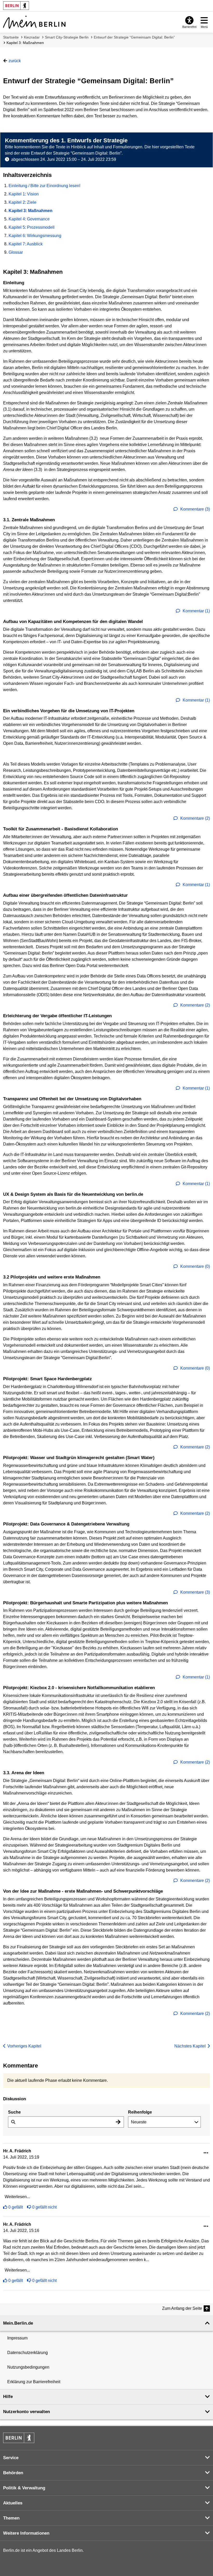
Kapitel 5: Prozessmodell (32, 227)
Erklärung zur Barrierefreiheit (34, 2382)
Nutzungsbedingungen (28, 2367)
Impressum (17, 2338)
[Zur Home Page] (34, 22)
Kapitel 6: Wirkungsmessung (35, 236)
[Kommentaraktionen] (206, 2153)
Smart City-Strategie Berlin (67, 37)
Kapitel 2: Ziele (22, 202)
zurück (15, 61)
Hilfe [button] (8, 2397)
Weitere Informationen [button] (26, 2533)
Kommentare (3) (195, 509)
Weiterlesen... (17, 2197)
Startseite (11, 37)
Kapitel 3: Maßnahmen (25, 43)
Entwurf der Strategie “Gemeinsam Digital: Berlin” (134, 37)
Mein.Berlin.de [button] (18, 2323)
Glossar (16, 252)
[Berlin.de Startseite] (19, 2438)
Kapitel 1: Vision (24, 194)
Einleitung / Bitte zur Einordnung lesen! (44, 186)
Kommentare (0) (195, 1266)
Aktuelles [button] (13, 2503)
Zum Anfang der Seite (182, 2308)
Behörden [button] (13, 2473)
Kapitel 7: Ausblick (26, 244)
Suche (14, 2112)
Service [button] (11, 2458)
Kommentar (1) (196, 611)
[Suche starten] (118, 2122)
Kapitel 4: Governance (29, 219)
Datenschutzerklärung (28, 2353)
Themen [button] (11, 2518)
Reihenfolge (140, 2112)
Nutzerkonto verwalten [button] (26, 2412)
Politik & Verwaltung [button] (24, 2488)
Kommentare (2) (195, 818)
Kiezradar (32, 37)
